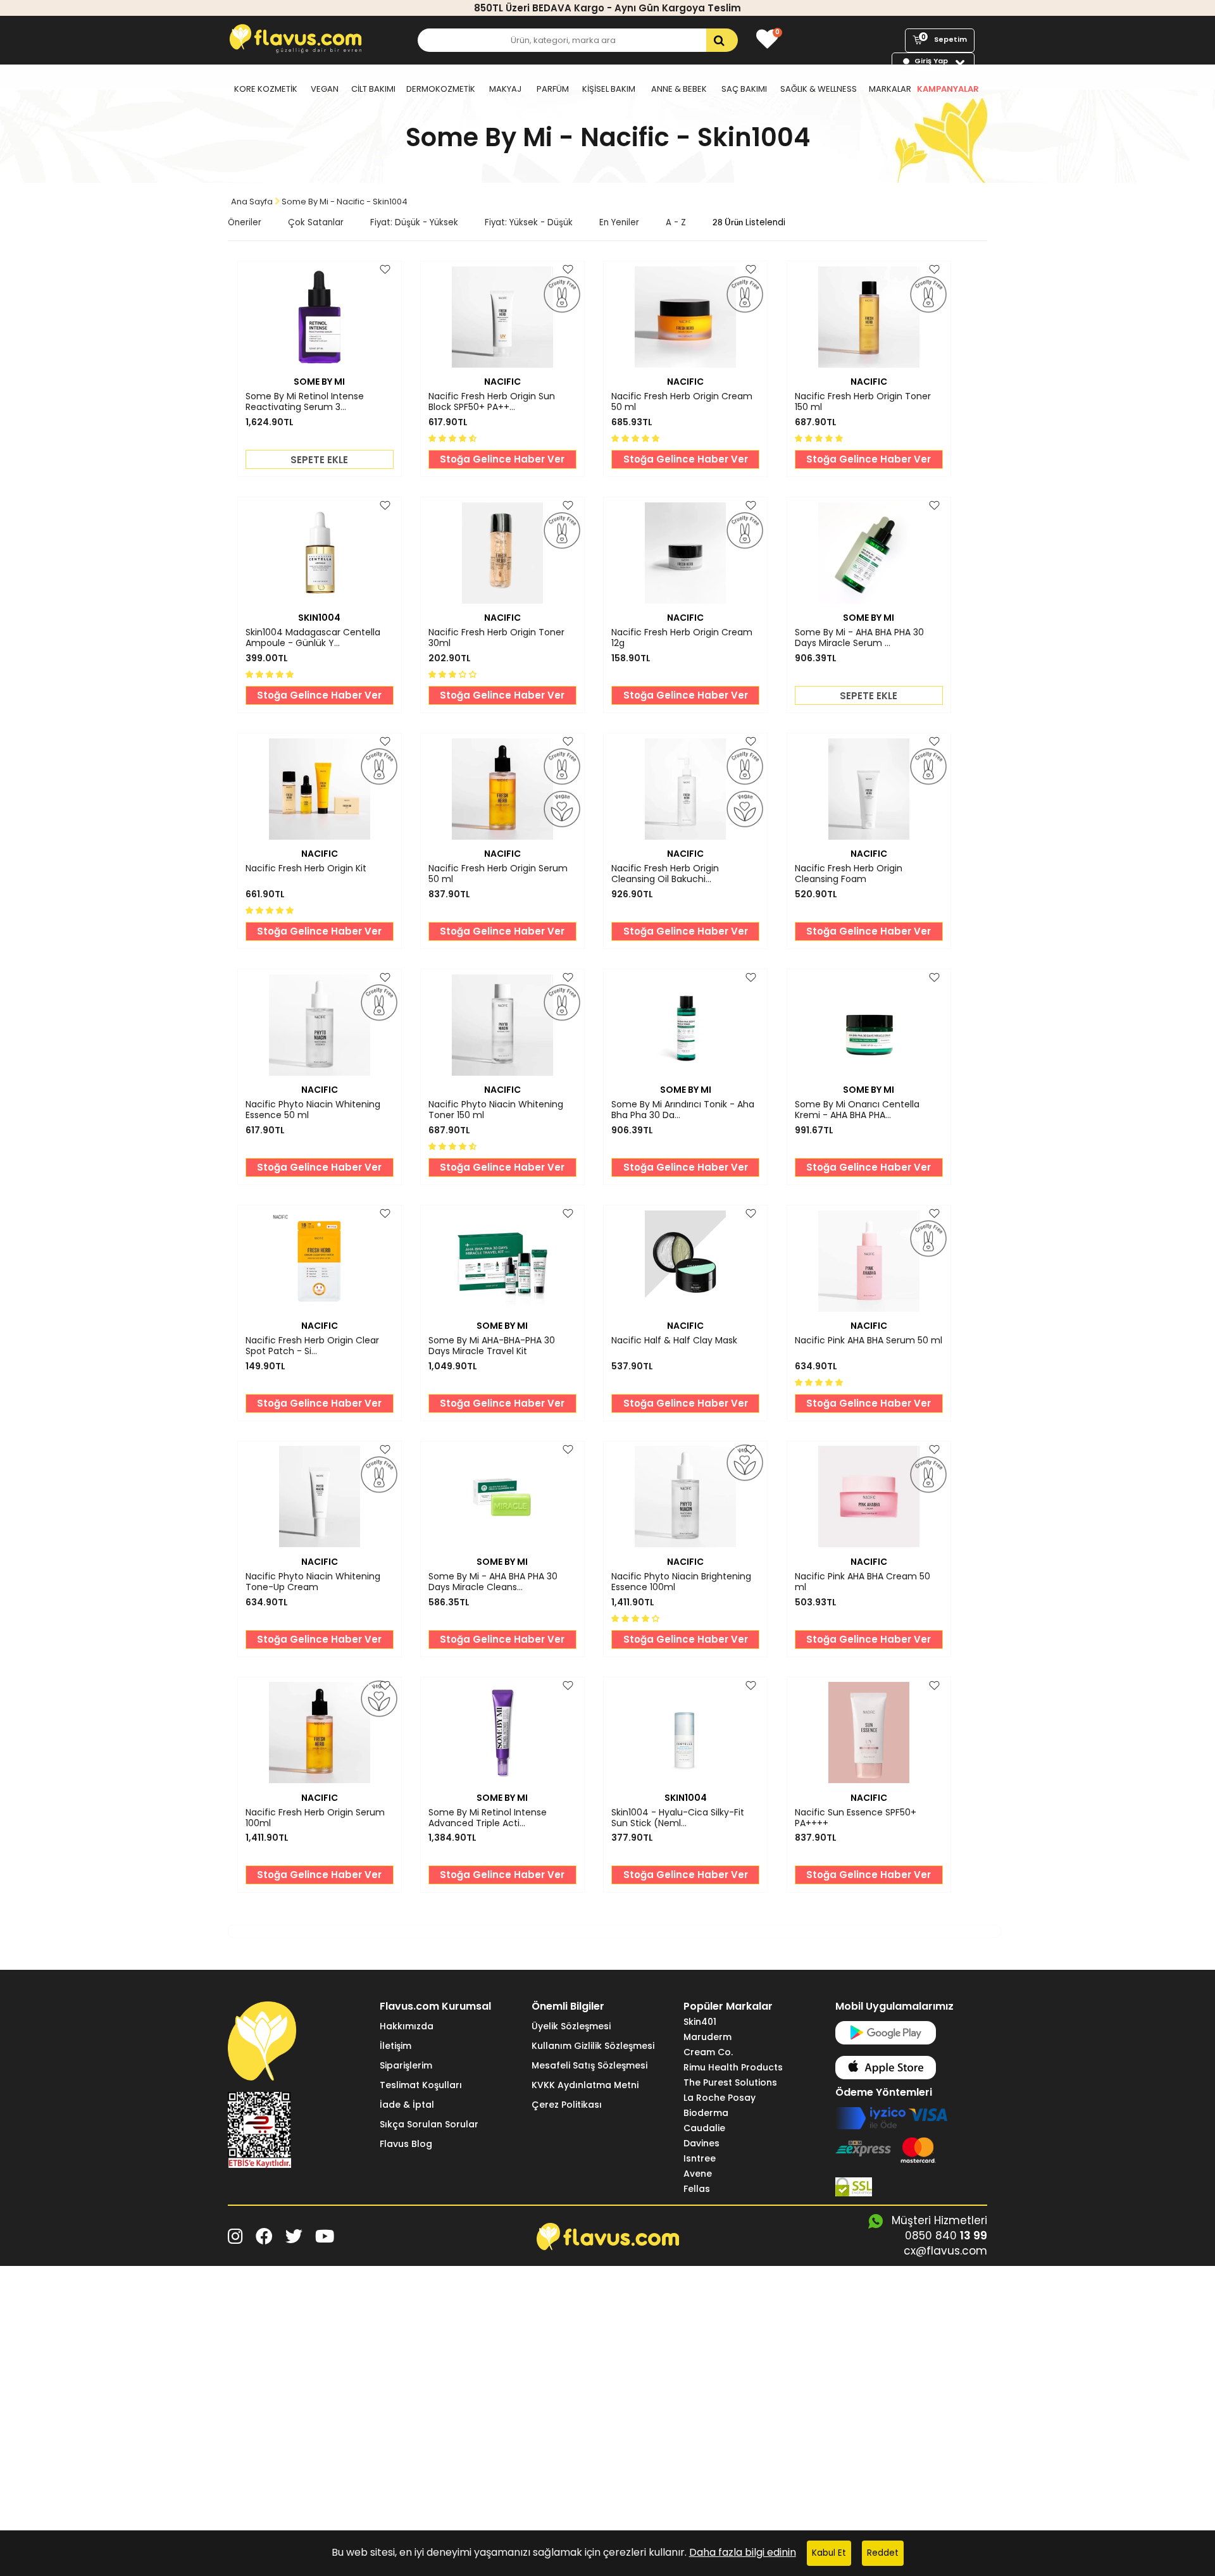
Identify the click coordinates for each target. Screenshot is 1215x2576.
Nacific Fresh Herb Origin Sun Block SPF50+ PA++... (492, 402)
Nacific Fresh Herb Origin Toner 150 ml (863, 402)
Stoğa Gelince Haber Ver (502, 459)
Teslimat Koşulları (421, 2085)
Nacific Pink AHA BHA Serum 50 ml (869, 1341)
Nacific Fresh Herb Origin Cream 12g (682, 638)
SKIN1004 (319, 618)
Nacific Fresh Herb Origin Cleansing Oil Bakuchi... (665, 874)
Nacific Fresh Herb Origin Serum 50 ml (498, 874)
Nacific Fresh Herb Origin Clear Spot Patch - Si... (312, 1346)
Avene (698, 2174)
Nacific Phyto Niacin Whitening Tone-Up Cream (313, 1582)
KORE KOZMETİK (266, 89)
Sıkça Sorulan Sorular (429, 2124)
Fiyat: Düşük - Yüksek (414, 222)
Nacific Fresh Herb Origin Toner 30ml (496, 638)
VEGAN (325, 89)
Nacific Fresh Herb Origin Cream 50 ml (682, 402)
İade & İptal (407, 2105)
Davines (701, 2143)
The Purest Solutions (730, 2082)
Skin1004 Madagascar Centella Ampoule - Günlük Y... (313, 638)
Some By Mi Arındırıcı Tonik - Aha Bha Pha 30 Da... (683, 1110)
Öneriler (245, 222)
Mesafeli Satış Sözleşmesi (589, 2065)
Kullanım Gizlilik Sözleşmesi (593, 2046)
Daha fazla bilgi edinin (743, 2552)
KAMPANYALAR (948, 89)
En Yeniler (619, 222)
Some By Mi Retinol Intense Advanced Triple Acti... (488, 1818)
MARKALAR (890, 89)
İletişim (396, 2046)
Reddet (883, 2553)
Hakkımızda (407, 2026)
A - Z (676, 222)
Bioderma (706, 2113)
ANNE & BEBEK (679, 89)
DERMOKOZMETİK (441, 89)
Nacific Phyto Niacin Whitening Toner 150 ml (496, 1110)
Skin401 (700, 2022)
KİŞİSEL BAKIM (609, 89)
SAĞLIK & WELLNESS (819, 89)
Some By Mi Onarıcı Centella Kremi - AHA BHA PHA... (857, 1110)
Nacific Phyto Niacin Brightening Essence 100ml (681, 1582)
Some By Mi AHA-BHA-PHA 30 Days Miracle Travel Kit (492, 1346)
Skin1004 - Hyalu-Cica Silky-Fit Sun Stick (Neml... (678, 1818)
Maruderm (707, 2037)
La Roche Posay (720, 2098)
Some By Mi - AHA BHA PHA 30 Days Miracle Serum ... (859, 638)
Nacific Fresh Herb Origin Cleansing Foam (849, 874)
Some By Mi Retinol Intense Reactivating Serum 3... (305, 402)
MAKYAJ (505, 89)
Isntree (700, 2158)
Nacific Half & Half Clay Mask (674, 1341)
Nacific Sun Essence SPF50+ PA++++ (856, 1818)
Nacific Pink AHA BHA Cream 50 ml (863, 1582)
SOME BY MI (319, 382)
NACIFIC (502, 382)
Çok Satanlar (316, 222)
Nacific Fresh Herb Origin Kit (306, 869)
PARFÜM (553, 89)
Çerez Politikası (567, 2105)
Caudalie (704, 2128)
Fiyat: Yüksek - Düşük (529, 222)
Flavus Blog (406, 2144)
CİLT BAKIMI (373, 89)
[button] (454, 438)
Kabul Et (829, 2553)
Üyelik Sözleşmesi (571, 2026)
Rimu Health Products (733, 2067)
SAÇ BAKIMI (744, 89)
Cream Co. (708, 2052)
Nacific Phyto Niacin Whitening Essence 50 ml (313, 1110)
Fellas (697, 2189)
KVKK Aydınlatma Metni (585, 2085)
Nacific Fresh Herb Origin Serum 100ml (315, 1818)
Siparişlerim (406, 2065)
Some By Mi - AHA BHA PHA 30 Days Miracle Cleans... (493, 1582)
